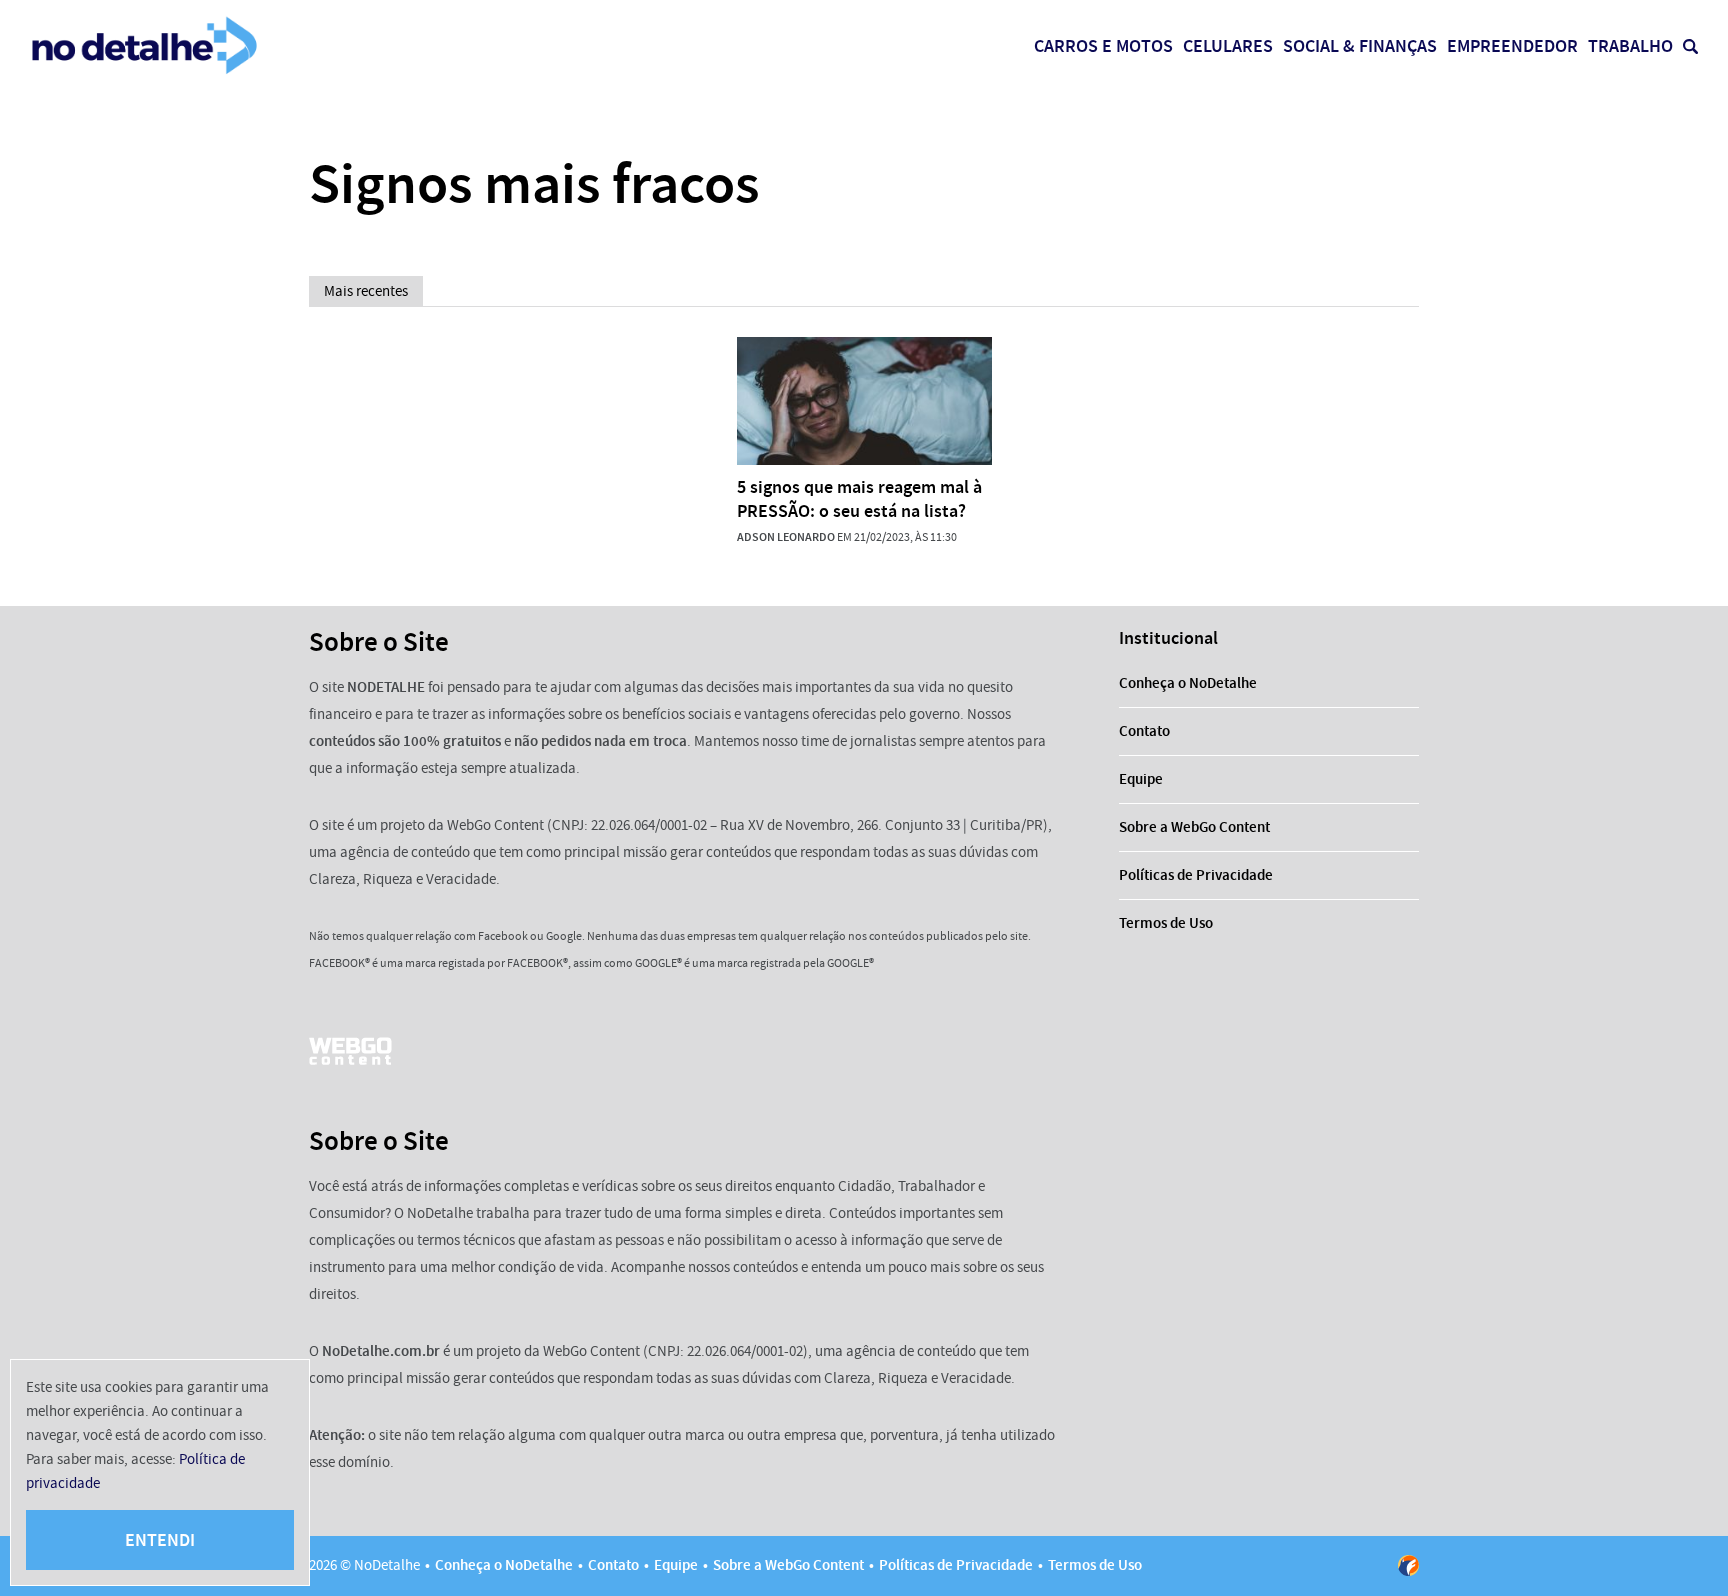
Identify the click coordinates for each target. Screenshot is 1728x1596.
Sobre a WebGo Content (1194, 827)
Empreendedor (1512, 46)
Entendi (160, 1540)
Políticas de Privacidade (1196, 875)
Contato (1144, 731)
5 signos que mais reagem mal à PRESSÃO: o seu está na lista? (859, 499)
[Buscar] (1690, 46)
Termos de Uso (1166, 923)
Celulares (1228, 46)
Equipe (1141, 779)
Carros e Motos (1103, 46)
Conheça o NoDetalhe (1188, 683)
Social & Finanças (1360, 46)
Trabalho (1630, 46)
